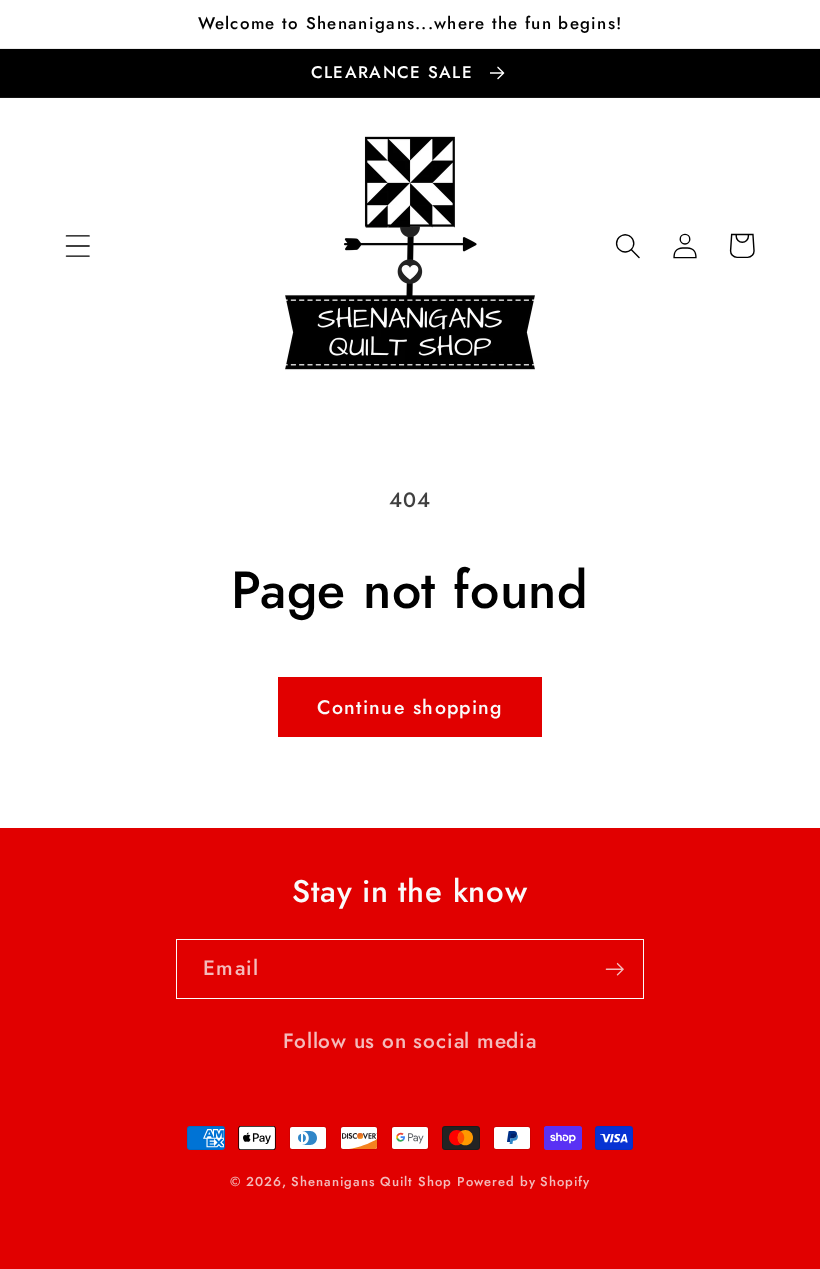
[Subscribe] (614, 969)
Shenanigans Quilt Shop (371, 1181)
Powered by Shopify (523, 1181)
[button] (77, 245)
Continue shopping (409, 707)
